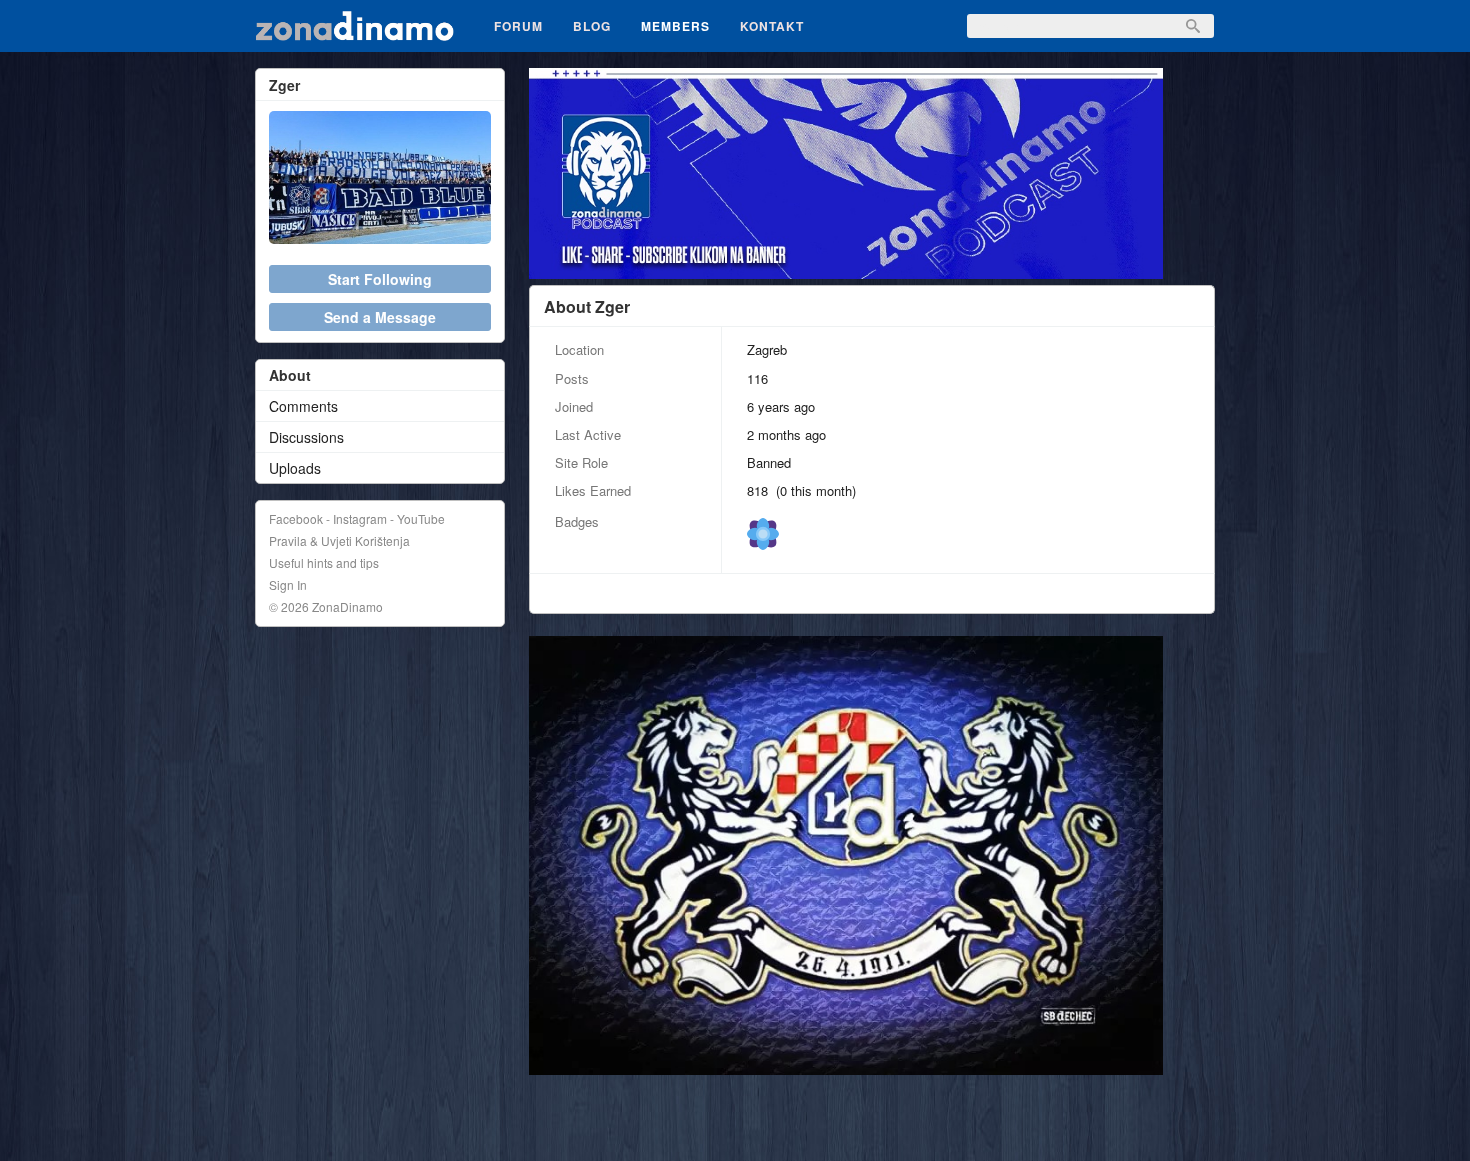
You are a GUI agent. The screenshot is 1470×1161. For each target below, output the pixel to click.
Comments (303, 406)
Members (675, 26)
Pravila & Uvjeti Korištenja (339, 540)
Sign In (288, 584)
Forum (518, 26)
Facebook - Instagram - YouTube (357, 518)
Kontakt (772, 26)
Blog (592, 26)
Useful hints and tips (324, 562)
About (290, 375)
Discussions (306, 437)
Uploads (295, 468)
